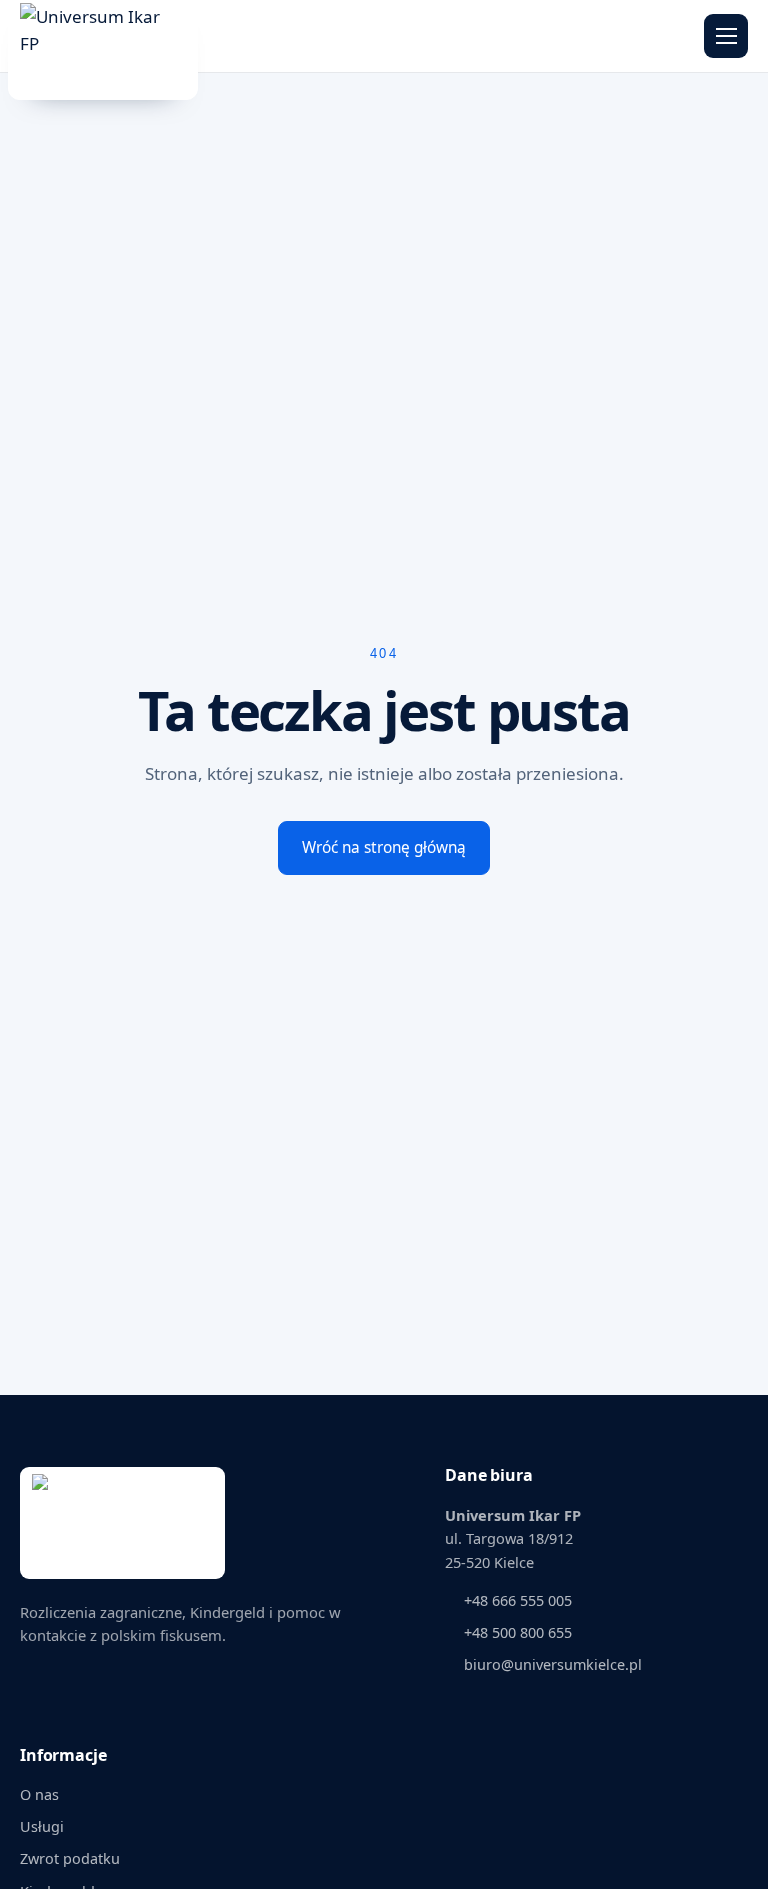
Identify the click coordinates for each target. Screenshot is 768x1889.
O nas (39, 1794)
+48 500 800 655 (518, 1632)
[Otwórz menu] (726, 36)
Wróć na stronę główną (384, 847)
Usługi (42, 1826)
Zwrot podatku (70, 1858)
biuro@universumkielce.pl (553, 1664)
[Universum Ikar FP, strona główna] (105, 36)
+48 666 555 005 (518, 1600)
